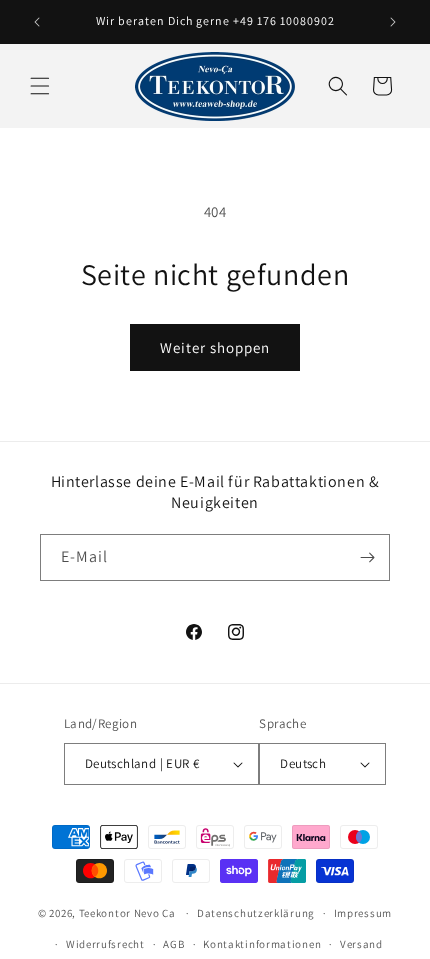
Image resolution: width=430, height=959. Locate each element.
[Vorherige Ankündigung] (37, 22)
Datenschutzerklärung (256, 913)
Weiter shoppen (215, 347)
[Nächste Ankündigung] (393, 22)
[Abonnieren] (367, 557)
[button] (40, 86)
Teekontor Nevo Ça (127, 913)
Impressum (363, 913)
